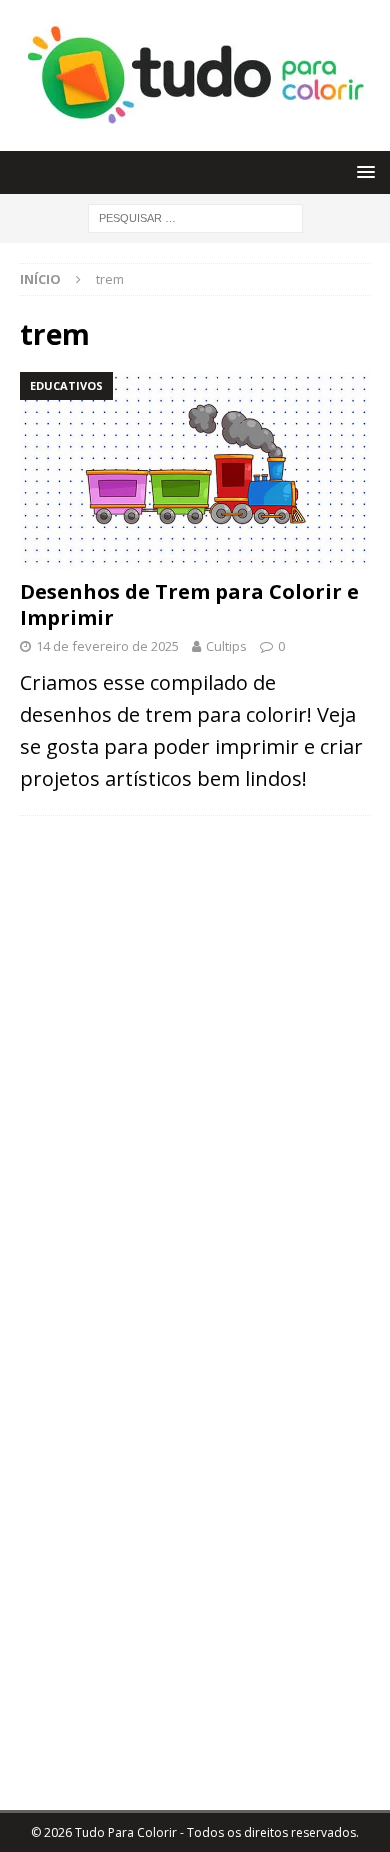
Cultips (226, 646)
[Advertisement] (195, 970)
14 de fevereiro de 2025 (107, 646)
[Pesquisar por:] (195, 216)
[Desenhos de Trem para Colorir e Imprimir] (195, 470)
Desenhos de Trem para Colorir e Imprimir (189, 604)
